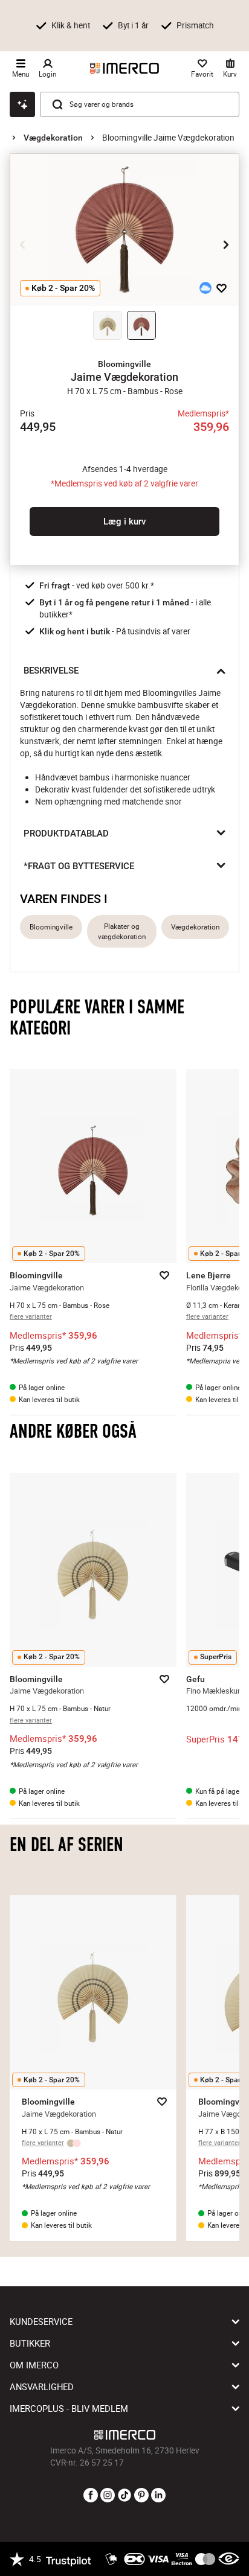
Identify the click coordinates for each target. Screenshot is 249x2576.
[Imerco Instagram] (108, 2496)
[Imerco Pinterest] (141, 2496)
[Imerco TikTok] (124, 2496)
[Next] (226, 244)
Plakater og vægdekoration (122, 931)
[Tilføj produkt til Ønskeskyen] (205, 288)
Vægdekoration (53, 138)
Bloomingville (51, 927)
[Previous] (23, 244)
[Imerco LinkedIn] (158, 2496)
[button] (124, 364)
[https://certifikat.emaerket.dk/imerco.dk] (229, 2559)
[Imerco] (124, 68)
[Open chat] (22, 104)
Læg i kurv (124, 521)
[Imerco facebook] (91, 2496)
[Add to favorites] (222, 288)
